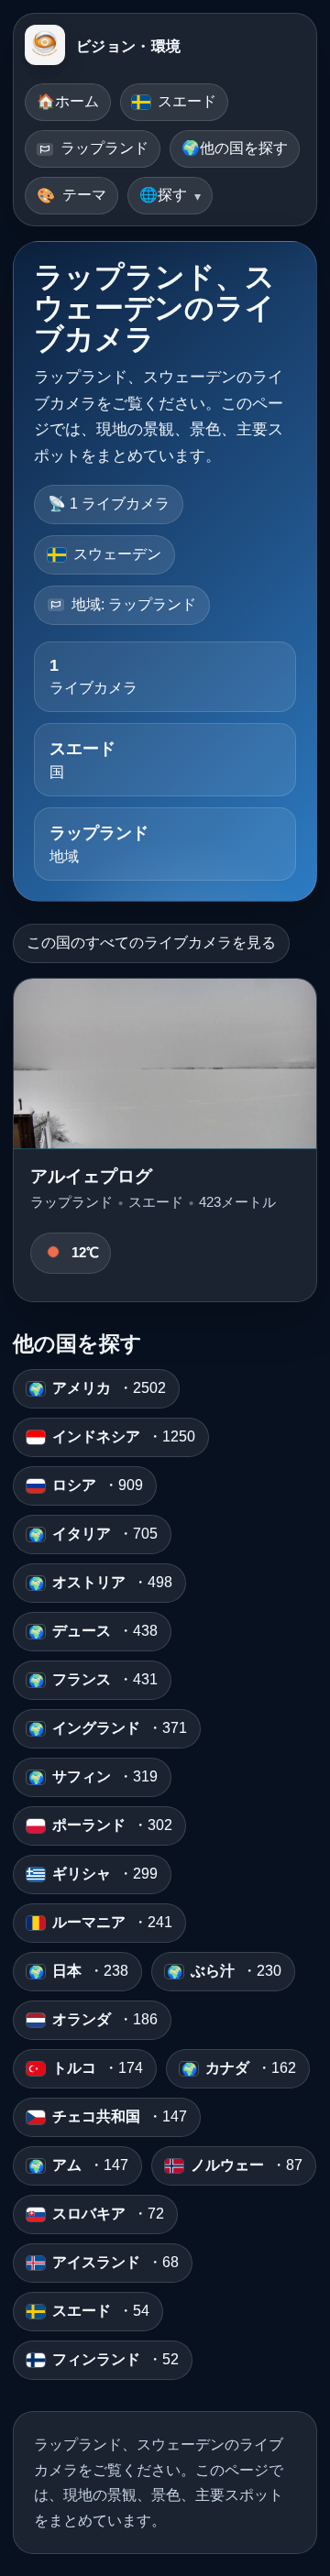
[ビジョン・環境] (45, 47)
